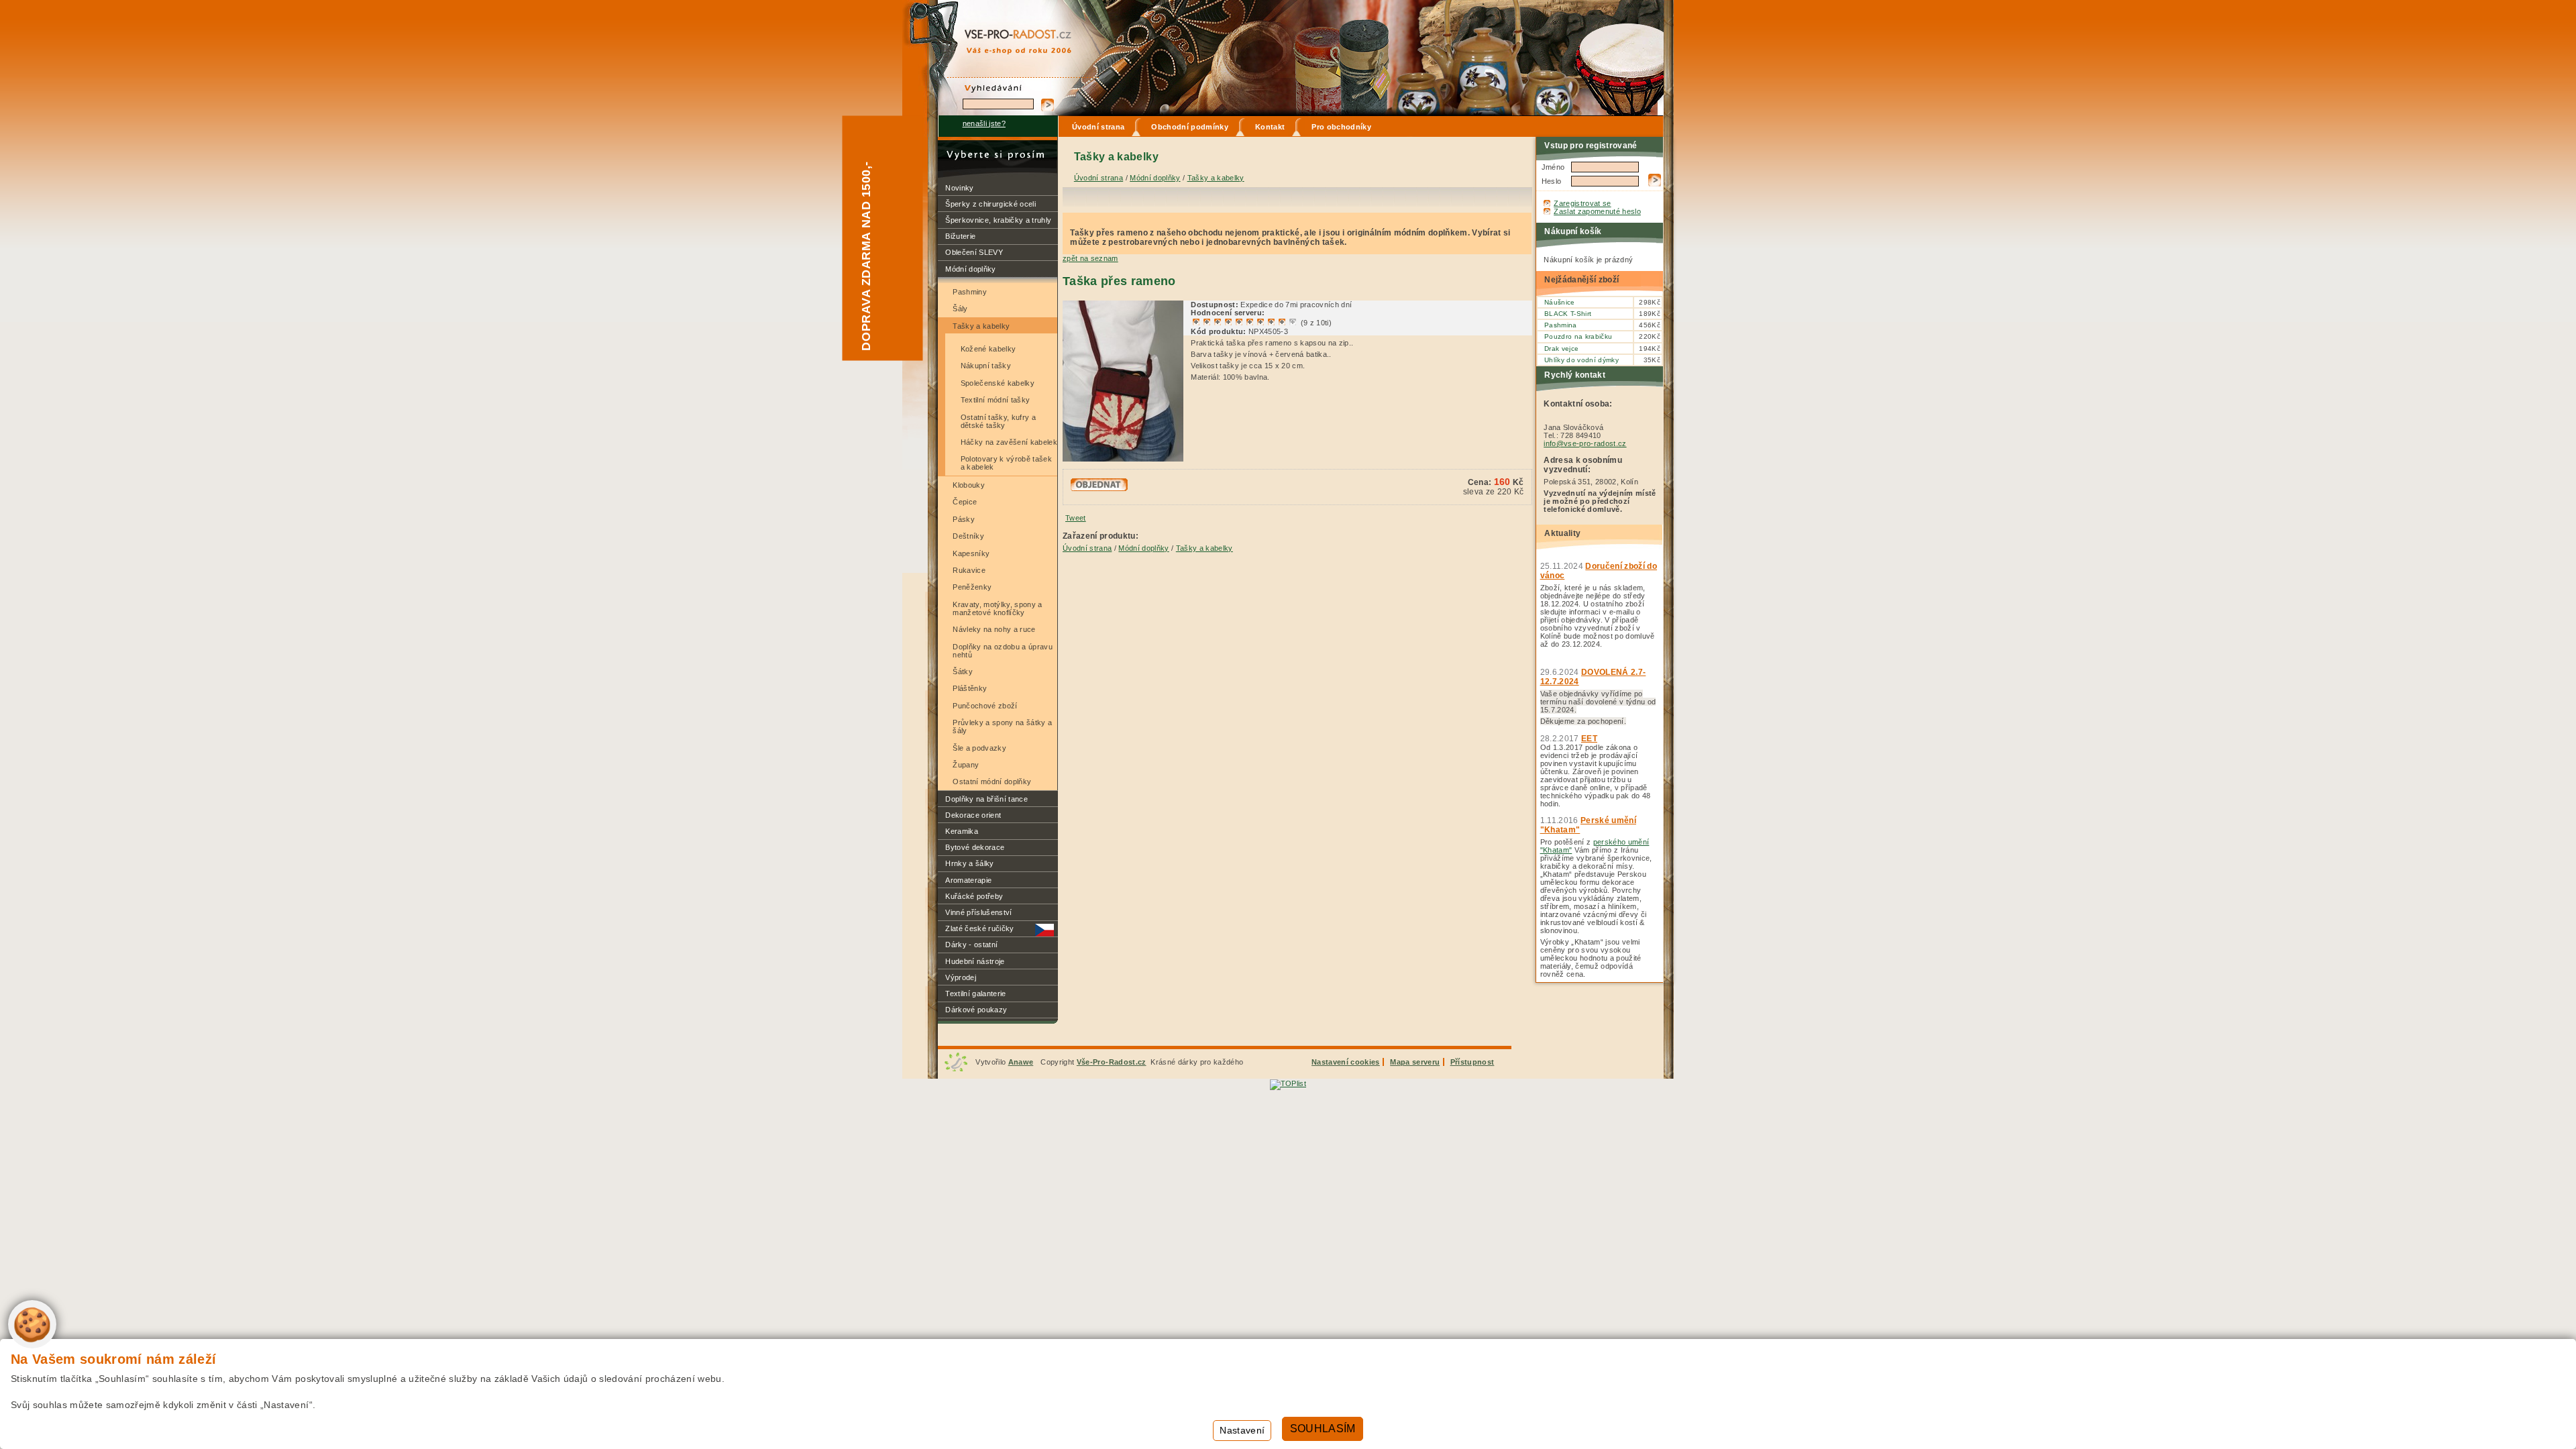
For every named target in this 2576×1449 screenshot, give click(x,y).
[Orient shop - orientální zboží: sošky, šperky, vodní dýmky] (1006, 28)
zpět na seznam (1090, 258)
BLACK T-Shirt (1568, 314)
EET (1589, 739)
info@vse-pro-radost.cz (1585, 443)
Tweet (1076, 518)
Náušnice (1560, 302)
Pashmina (1561, 325)
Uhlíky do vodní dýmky (1581, 360)
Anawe (1021, 1062)
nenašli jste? (984, 123)
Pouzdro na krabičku (1578, 336)
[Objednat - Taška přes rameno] (1099, 488)
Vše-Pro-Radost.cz (1112, 1062)
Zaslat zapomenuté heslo (1597, 211)
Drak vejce (1561, 348)
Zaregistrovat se (1582, 203)
